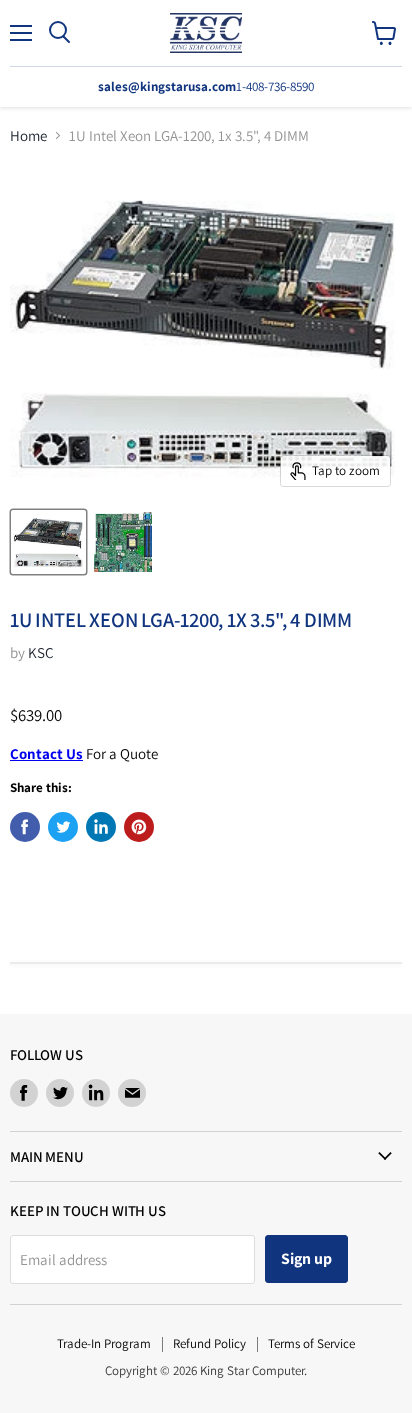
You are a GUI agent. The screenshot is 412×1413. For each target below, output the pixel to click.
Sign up (306, 1258)
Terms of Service (311, 1343)
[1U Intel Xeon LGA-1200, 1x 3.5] (48, 542)
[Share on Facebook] (25, 827)
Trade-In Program (104, 1343)
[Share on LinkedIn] (101, 827)
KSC (41, 652)
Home (28, 135)
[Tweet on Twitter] (63, 827)
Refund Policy (209, 1343)
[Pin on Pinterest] (139, 827)
